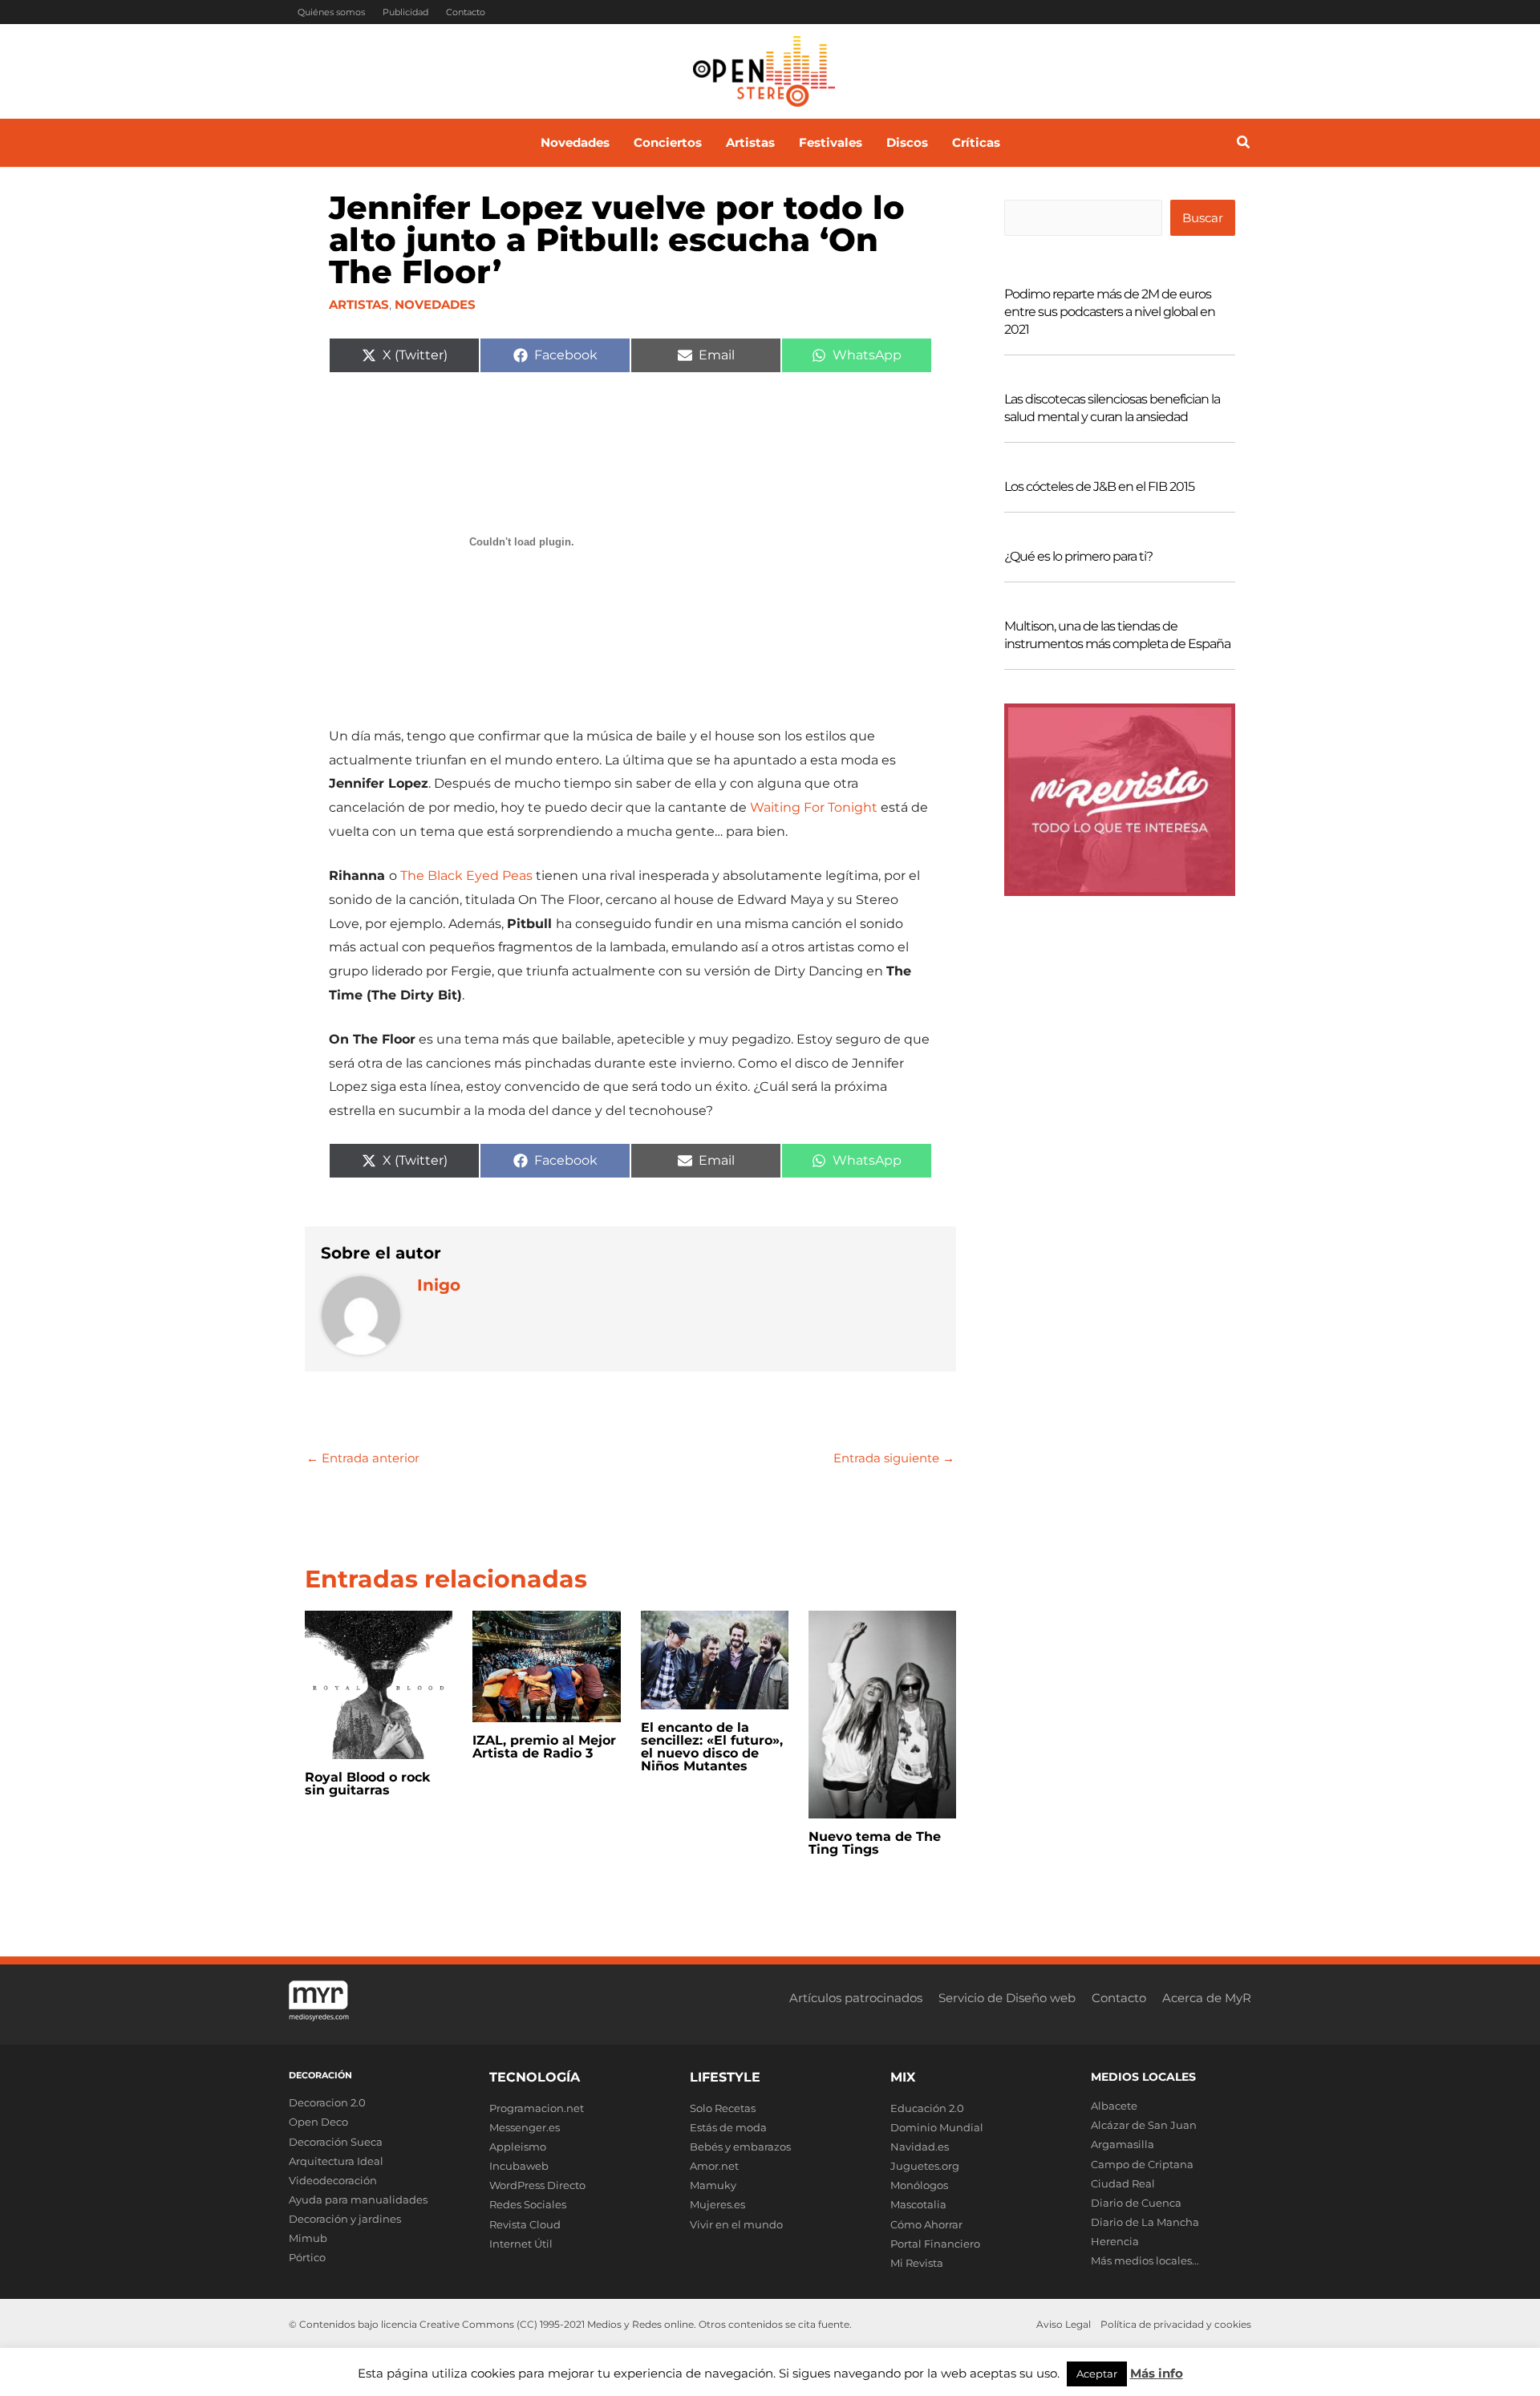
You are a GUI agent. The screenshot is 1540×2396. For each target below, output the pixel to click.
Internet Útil (521, 2244)
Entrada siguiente (894, 1458)
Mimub (308, 2238)
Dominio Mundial (937, 2127)
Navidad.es (920, 2147)
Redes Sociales (528, 2204)
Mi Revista (917, 2263)
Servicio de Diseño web (1007, 1998)
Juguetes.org (925, 2166)
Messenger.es (525, 2127)
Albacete (1114, 2106)
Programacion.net (537, 2108)
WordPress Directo (537, 2185)
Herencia (1115, 2241)
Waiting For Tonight (814, 807)
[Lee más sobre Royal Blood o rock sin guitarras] (379, 1683)
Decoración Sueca (336, 2142)
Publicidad (405, 12)
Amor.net (714, 2166)
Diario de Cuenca (1136, 2203)
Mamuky (713, 2185)
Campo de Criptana (1142, 2164)
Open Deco (318, 2122)
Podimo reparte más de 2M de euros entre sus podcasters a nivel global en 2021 (1110, 312)
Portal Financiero (935, 2244)
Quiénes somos (331, 12)
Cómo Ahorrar (926, 2224)
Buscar (1203, 218)
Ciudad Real (1123, 2183)
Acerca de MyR (1207, 1998)
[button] (1244, 144)
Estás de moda (728, 2127)
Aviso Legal (1064, 2324)
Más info (1157, 2373)
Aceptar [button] (1097, 2374)
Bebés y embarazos (740, 2147)
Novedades (435, 304)
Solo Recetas (723, 2108)
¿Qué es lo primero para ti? (1078, 556)
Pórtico (307, 2257)
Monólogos (919, 2185)
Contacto (466, 12)
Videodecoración (333, 2180)
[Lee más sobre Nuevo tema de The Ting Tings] (882, 1714)
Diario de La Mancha (1145, 2222)
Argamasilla (1123, 2144)
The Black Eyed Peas (466, 876)
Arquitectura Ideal (336, 2161)
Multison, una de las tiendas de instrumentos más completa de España (1117, 635)
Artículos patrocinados (856, 1998)
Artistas (359, 304)
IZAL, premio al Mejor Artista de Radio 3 (544, 1747)
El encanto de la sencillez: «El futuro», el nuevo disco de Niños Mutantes (712, 1747)
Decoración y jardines (345, 2219)
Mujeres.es (717, 2204)
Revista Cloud (525, 2224)
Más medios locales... (1145, 2260)
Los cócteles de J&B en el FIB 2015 (1099, 486)
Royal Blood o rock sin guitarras (368, 1784)
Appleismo (518, 2147)
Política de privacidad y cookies (1176, 2324)
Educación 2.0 (927, 2108)
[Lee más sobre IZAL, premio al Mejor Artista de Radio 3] (546, 1666)
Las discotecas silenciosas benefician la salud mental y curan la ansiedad (1112, 408)
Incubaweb (519, 2166)
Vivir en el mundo (736, 2224)
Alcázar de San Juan (1144, 2125)
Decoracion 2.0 (327, 2102)
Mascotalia (918, 2204)
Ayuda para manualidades (358, 2199)
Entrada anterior (363, 1458)
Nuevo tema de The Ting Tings (875, 1843)
